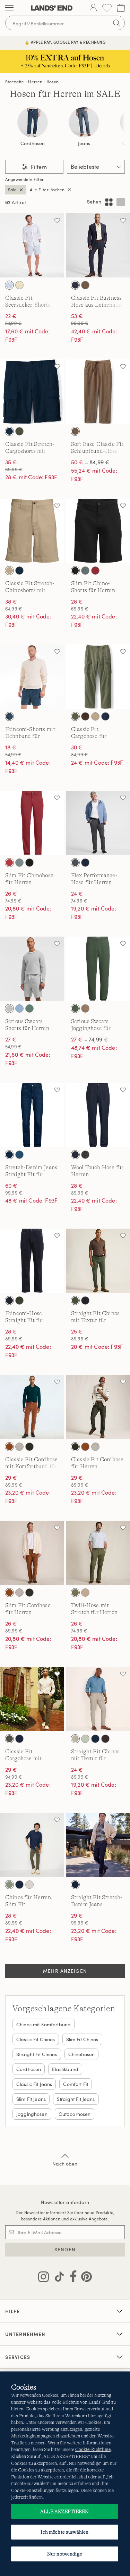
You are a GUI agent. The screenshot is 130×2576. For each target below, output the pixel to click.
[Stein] (75, 1739)
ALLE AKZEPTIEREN (64, 2511)
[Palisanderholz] (95, 571)
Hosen (53, 82)
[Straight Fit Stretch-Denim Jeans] (98, 1845)
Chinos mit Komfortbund (44, 2024)
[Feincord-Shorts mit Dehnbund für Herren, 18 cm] (32, 677)
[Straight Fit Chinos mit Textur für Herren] (98, 1261)
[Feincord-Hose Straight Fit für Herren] (32, 1261)
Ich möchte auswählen (64, 2532)
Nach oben (65, 2164)
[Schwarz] (75, 571)
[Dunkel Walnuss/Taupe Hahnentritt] (85, 285)
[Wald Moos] (19, 431)
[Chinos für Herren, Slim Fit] (32, 1845)
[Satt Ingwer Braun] (9, 1447)
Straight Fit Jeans (76, 2099)
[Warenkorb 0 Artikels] (121, 8)
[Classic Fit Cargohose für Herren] (98, 677)
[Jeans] (84, 122)
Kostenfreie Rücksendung (65, 42)
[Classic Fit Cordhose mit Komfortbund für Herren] (32, 1407)
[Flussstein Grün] (75, 1593)
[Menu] (9, 8)
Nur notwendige (65, 2554)
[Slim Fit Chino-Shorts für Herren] (98, 531)
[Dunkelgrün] (19, 1301)
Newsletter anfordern (65, 2202)
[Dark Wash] (9, 1155)
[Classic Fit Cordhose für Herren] (98, 1407)
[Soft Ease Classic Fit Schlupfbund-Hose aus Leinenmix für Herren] (98, 392)
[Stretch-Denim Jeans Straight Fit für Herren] (32, 1115)
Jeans (84, 143)
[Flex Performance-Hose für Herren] (98, 823)
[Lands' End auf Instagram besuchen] (44, 2278)
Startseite (15, 82)
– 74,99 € (90, 1039)
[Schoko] (105, 1739)
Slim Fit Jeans (31, 2099)
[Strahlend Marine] (9, 431)
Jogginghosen (32, 2114)
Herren (35, 82)
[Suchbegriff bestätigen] (116, 23)
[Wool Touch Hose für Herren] (98, 1115)
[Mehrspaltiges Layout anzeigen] (109, 202)
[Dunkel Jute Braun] (85, 1008)
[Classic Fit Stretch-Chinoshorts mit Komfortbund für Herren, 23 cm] (32, 531)
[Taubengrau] (19, 1447)
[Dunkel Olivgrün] (9, 1739)
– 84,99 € (90, 462)
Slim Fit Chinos (82, 2039)
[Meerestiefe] (9, 716)
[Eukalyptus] (85, 571)
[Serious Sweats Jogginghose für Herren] (98, 969)
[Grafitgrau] (85, 1155)
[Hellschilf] (85, 1739)
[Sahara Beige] (9, 571)
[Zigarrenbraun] (29, 1447)
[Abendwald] (75, 1301)
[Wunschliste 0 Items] (107, 8)
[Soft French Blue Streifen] (9, 285)
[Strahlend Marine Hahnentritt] (75, 285)
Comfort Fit (76, 2084)
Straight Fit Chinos (37, 2054)
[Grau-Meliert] (9, 1008)
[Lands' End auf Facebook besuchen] (71, 2278)
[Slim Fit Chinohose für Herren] (32, 823)
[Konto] (93, 8)
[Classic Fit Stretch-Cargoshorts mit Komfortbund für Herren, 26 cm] (32, 392)
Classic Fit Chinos (36, 2039)
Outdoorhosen (75, 2114)
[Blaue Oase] (19, 1008)
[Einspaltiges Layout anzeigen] (121, 202)
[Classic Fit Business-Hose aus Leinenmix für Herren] (98, 245)
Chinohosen (81, 2054)
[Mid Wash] (19, 1155)
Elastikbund (65, 2069)
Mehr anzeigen (65, 1971)
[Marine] (75, 1155)
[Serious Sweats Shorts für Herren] (32, 969)
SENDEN (65, 2249)
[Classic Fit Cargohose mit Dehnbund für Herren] (32, 1699)
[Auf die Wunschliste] (57, 220)
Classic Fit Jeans (34, 2084)
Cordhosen (33, 143)
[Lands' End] (52, 8)
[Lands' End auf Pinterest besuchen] (84, 2278)
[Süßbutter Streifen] (19, 285)
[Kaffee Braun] (85, 716)
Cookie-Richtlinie (93, 2449)
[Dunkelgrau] (75, 863)
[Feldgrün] (75, 1008)
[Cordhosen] (33, 122)
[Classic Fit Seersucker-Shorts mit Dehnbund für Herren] (32, 245)
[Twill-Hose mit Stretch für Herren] (98, 1553)
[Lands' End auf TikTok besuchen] (57, 2278)
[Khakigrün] (9, 1885)
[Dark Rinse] (75, 1885)
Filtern (38, 167)
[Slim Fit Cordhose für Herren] (32, 1553)
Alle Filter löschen (47, 190)
